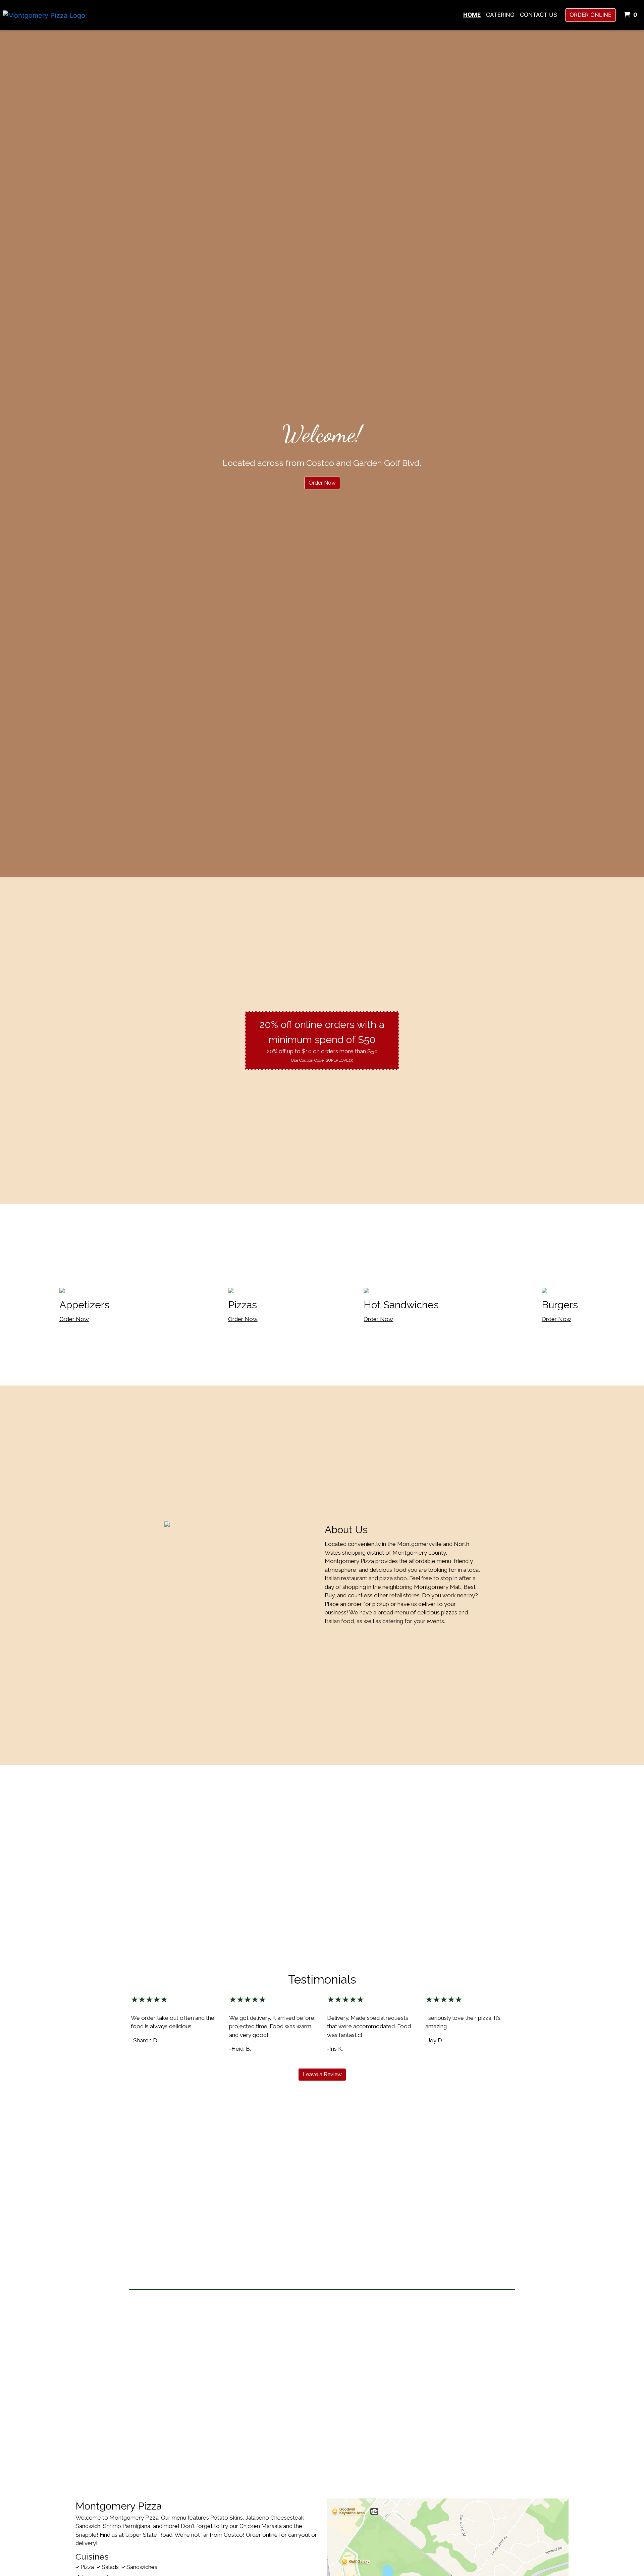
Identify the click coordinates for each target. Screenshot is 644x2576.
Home (472, 15)
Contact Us (539, 15)
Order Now (322, 483)
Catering (500, 15)
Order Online (591, 15)
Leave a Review (322, 2074)
